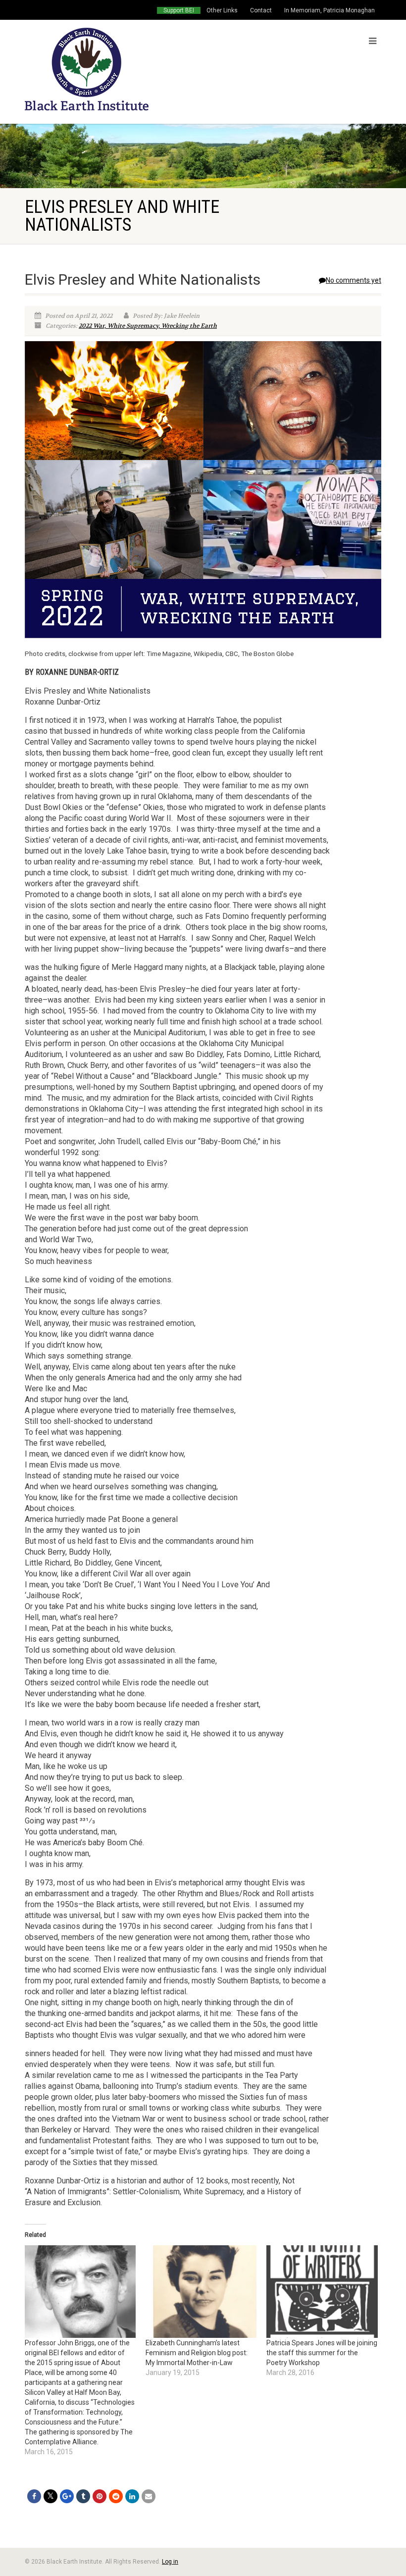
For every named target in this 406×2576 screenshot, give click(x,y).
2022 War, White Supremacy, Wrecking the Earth (148, 326)
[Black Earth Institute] (110, 69)
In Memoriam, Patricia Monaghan (330, 10)
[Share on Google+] (67, 2496)
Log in (170, 2562)
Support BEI (179, 10)
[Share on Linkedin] (132, 2496)
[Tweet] (51, 2496)
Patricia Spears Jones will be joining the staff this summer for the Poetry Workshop (322, 2353)
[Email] (149, 2496)
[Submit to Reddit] (116, 2496)
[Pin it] (100, 2496)
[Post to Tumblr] (83, 2496)
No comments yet (354, 280)
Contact (261, 10)
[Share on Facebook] (34, 2496)
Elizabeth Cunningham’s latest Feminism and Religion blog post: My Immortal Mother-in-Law (197, 2353)
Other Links (222, 10)
